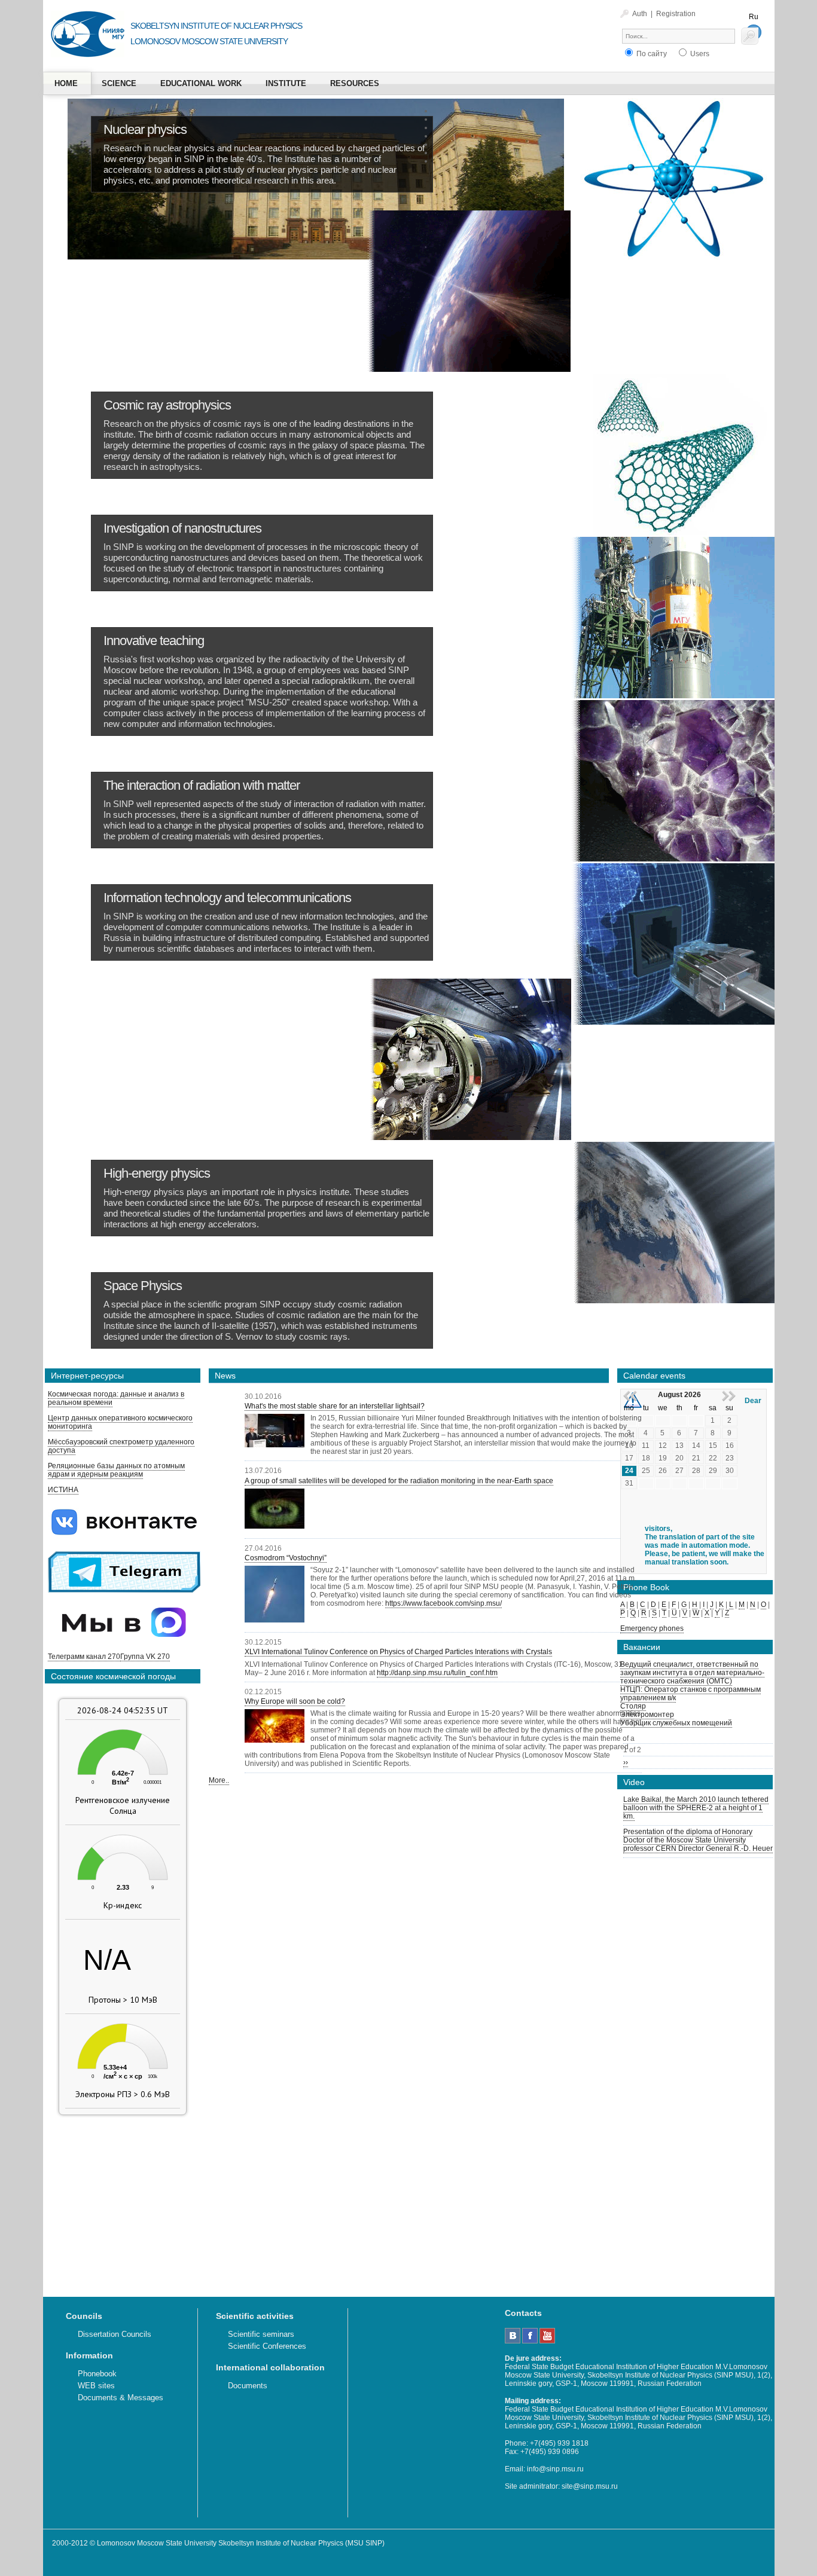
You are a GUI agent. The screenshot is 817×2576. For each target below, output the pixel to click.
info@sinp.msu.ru (555, 2469)
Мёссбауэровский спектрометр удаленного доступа (121, 1446)
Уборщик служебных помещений (676, 1723)
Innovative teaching (154, 641)
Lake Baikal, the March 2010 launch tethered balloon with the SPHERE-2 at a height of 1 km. (696, 1808)
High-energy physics (157, 1173)
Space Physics (143, 1286)
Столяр (633, 1706)
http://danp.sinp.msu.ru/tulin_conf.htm (437, 1673)
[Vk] (513, 2341)
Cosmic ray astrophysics (167, 405)
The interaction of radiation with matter (202, 785)
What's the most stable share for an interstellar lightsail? (335, 1406)
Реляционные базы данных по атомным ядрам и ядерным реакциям (116, 1470)
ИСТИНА (63, 1490)
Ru (754, 17)
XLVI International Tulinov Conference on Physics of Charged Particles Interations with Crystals (398, 1652)
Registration (676, 14)
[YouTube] (547, 2341)
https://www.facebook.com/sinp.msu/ (443, 1603)
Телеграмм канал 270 (84, 1657)
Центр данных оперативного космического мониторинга (120, 1422)
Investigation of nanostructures (182, 528)
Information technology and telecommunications (227, 898)
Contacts (523, 2313)
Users (699, 54)
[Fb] (530, 2341)
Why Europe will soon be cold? (295, 1701)
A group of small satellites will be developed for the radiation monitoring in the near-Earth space (399, 1481)
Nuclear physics (145, 129)
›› (626, 1762)
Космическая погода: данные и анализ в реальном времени (116, 1398)
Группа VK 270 (145, 1657)
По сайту (651, 54)
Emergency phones (652, 1628)
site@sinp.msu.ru (590, 2486)
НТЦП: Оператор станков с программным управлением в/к (691, 1694)
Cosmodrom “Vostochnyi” (286, 1558)
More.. (219, 1780)
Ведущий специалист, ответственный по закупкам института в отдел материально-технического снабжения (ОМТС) (692, 1673)
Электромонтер (647, 1715)
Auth (640, 14)
